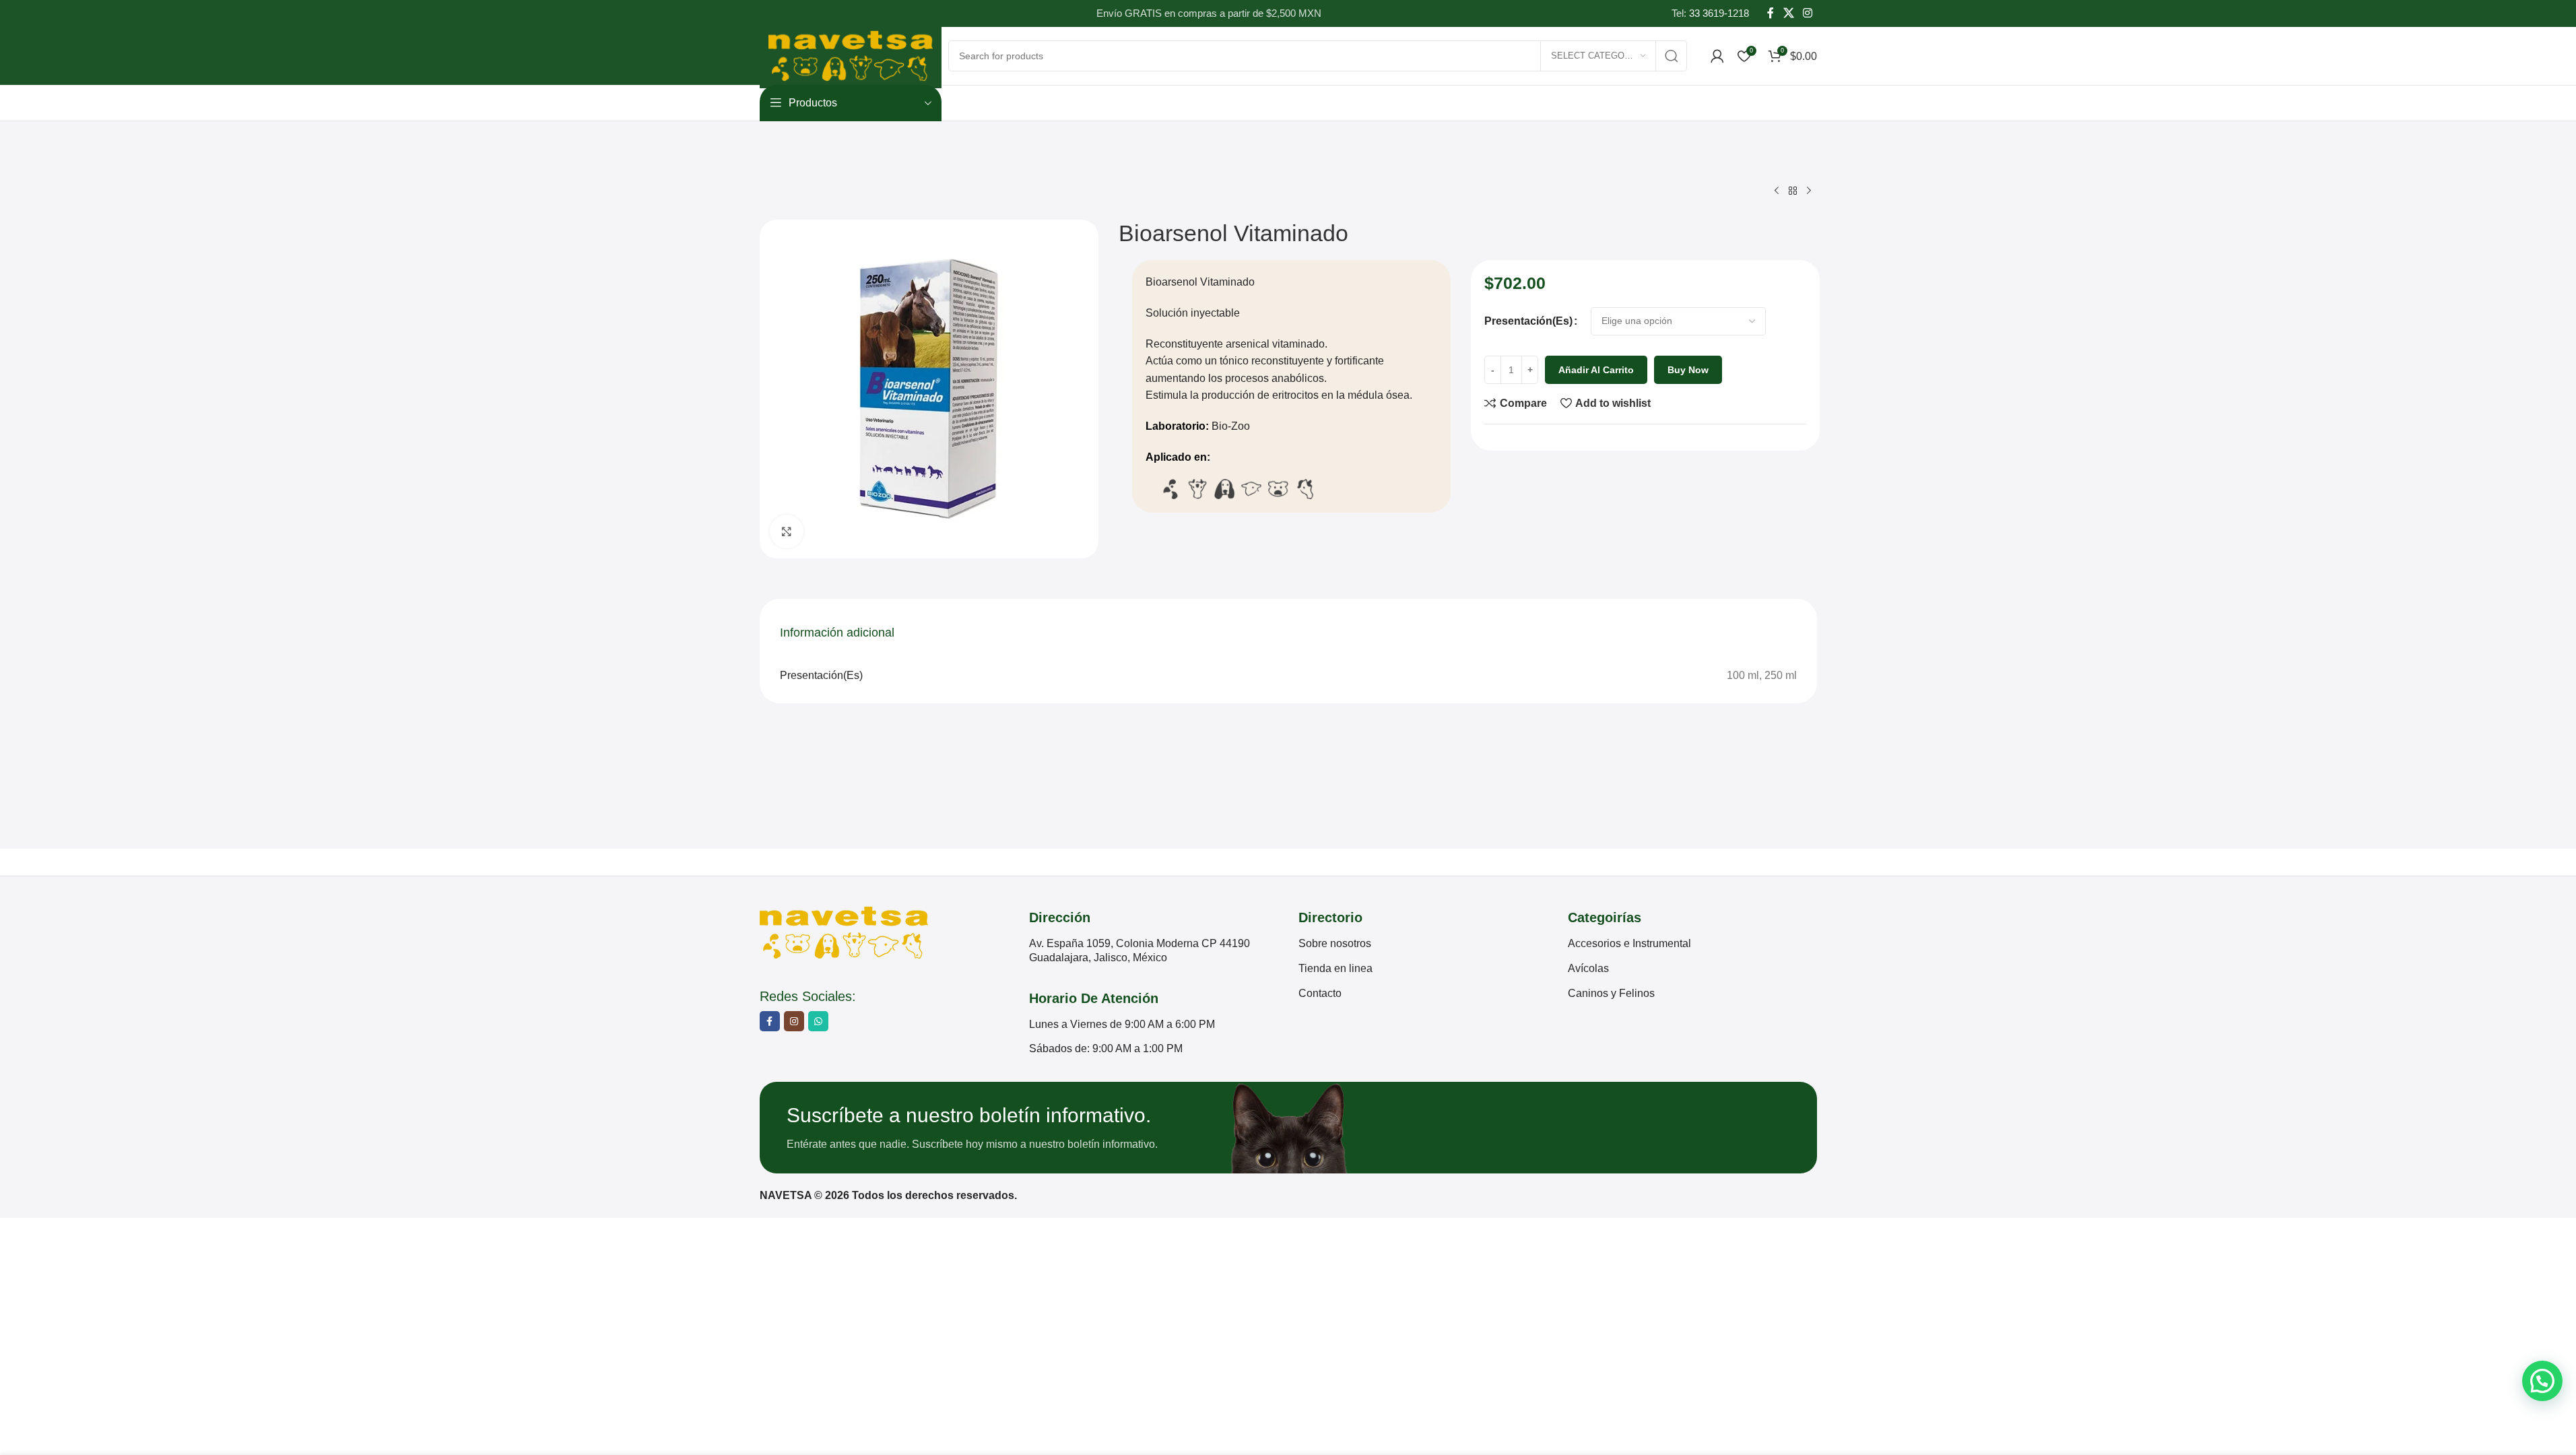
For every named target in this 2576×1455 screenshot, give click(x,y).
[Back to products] (1793, 191)
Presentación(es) (1528, 321)
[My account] (1717, 56)
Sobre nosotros (1335, 943)
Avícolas (1588, 968)
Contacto (1320, 993)
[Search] (1672, 56)
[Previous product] (1777, 191)
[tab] (837, 633)
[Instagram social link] (1807, 13)
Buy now (1688, 370)
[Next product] (1809, 191)
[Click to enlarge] (787, 531)
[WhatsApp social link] (818, 1021)
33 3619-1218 (1719, 13)
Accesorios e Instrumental (1629, 943)
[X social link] (1788, 13)
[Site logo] (851, 55)
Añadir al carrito (1596, 370)
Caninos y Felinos (1611, 993)
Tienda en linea (1335, 968)
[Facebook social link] (1771, 13)
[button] (2542, 1381)
